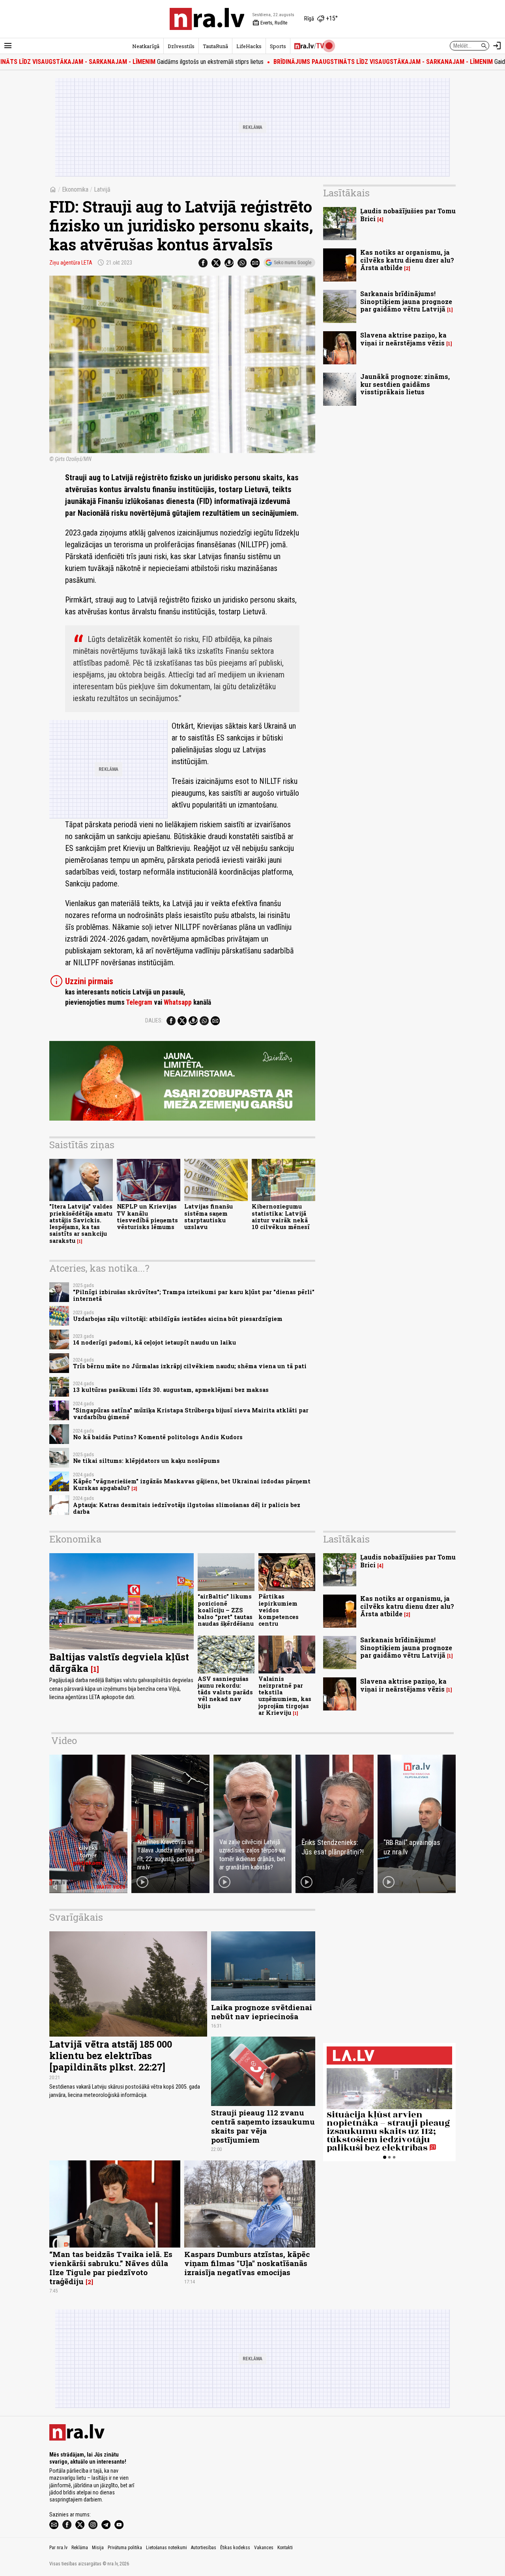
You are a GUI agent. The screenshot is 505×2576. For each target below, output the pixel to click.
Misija (98, 2548)
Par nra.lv (58, 2548)
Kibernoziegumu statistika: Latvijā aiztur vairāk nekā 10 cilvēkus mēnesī (281, 1217)
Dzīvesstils (181, 46)
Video (64, 1740)
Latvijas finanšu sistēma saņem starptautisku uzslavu (209, 1217)
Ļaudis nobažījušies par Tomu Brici (408, 215)
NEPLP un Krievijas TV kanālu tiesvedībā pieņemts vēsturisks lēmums (147, 1217)
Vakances (264, 2548)
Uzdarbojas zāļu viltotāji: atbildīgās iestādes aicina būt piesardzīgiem (178, 1319)
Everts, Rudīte (270, 23)
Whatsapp (178, 1002)
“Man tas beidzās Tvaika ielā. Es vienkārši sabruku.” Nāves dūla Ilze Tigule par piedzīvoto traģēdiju (111, 2268)
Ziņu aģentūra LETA (71, 263)
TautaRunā (215, 46)
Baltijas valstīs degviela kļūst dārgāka (119, 1663)
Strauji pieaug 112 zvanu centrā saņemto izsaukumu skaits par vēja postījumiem (263, 2126)
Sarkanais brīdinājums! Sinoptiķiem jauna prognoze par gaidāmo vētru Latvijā (406, 301)
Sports (278, 46)
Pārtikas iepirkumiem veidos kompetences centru (279, 1610)
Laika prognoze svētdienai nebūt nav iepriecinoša (262, 2012)
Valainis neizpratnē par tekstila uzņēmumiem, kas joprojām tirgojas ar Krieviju (285, 1696)
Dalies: (154, 1020)
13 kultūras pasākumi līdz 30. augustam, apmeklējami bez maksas (171, 1390)
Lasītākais (346, 193)
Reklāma (80, 2548)
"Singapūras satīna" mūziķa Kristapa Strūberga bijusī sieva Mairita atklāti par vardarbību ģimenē (191, 1414)
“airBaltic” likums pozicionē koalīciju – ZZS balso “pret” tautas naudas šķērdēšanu (226, 1610)
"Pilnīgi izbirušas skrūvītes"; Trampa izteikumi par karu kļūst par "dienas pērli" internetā (194, 1295)
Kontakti (285, 2548)
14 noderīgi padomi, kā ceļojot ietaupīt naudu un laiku (154, 1342)
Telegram (139, 1002)
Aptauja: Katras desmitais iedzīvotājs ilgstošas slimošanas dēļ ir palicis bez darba (187, 1508)
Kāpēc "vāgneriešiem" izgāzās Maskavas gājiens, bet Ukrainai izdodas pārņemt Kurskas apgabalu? (192, 1485)
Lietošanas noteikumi (166, 2548)
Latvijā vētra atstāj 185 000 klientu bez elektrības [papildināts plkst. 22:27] (111, 2056)
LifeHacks (249, 46)
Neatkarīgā (146, 46)
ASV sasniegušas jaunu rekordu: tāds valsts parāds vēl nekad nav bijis (225, 1692)
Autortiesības (204, 2548)
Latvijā (102, 189)
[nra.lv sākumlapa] (207, 19)
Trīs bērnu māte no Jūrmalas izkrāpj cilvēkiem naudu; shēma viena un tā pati (190, 1366)
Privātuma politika (125, 2548)
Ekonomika (75, 189)
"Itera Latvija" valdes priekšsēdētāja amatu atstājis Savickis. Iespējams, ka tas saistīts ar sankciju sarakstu (81, 1223)
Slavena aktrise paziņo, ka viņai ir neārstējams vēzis (403, 339)
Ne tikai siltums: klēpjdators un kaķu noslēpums (146, 1461)
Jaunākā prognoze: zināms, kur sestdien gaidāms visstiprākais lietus (405, 384)
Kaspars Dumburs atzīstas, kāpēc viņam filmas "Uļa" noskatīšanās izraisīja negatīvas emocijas (247, 2263)
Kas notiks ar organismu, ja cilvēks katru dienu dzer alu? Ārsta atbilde (407, 260)
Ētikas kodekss (235, 2548)
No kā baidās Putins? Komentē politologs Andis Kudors (158, 1437)
